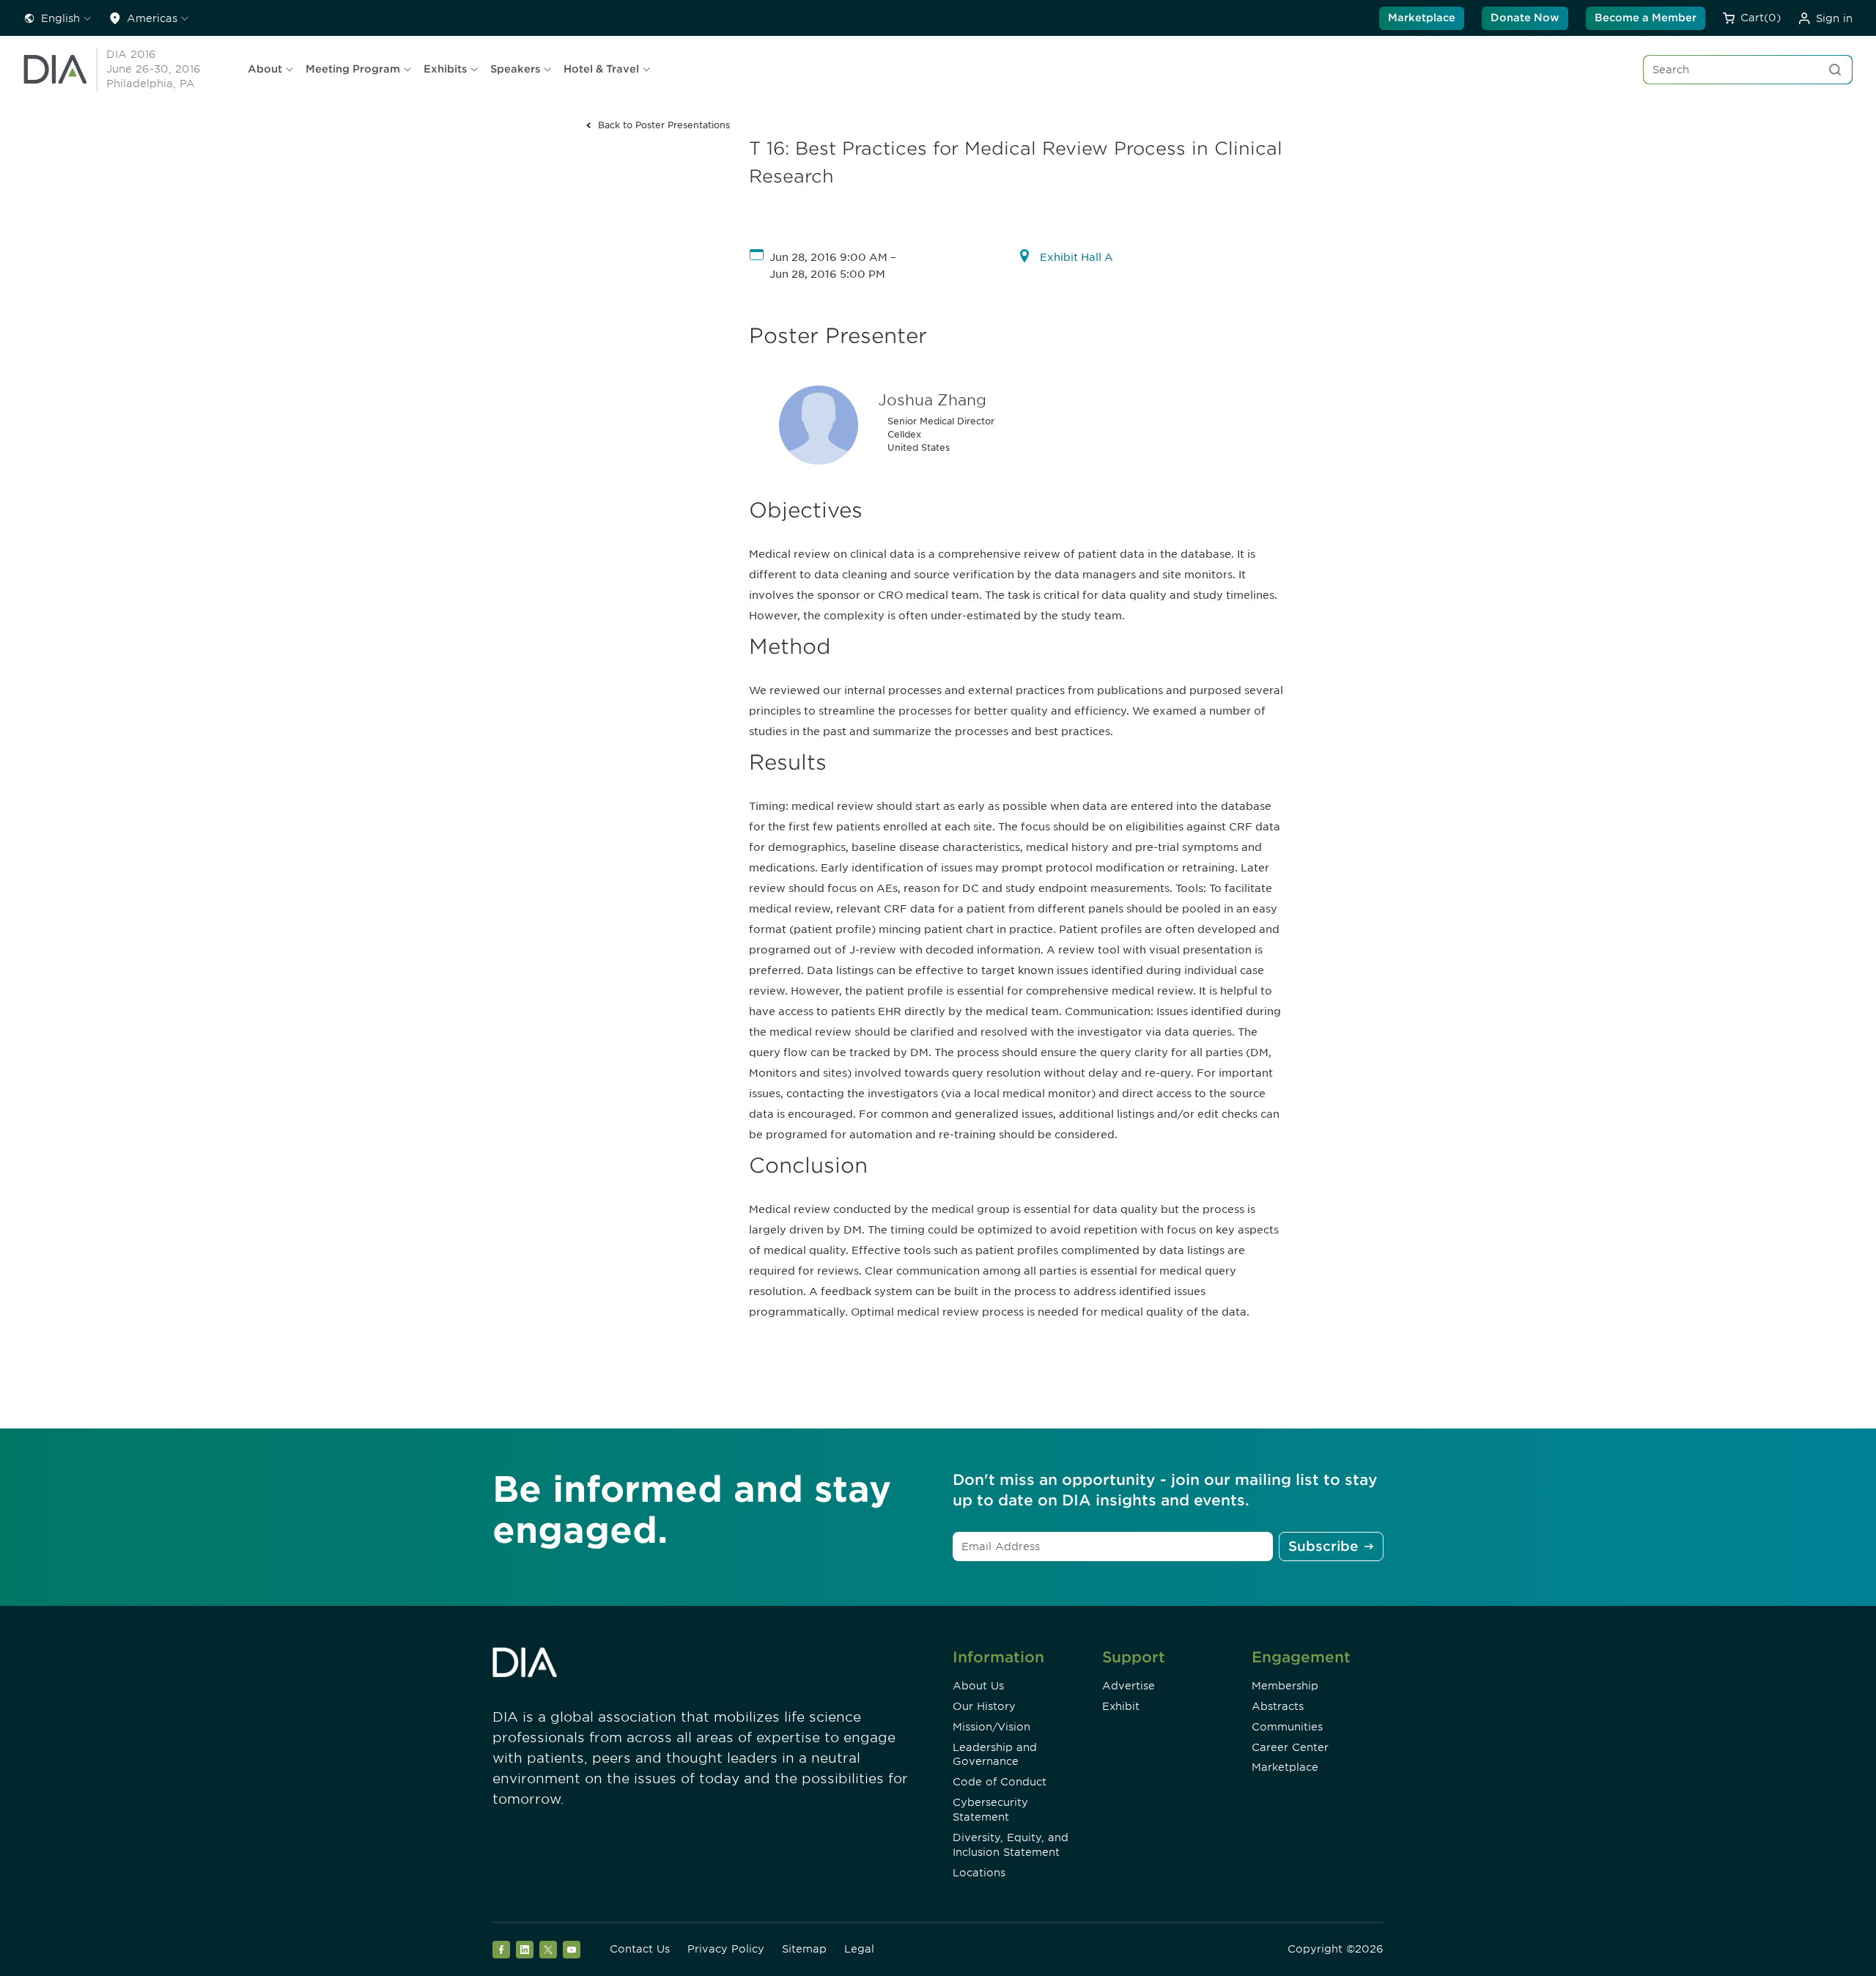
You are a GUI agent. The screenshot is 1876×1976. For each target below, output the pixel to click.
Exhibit (1121, 1706)
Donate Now (1525, 18)
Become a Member (1646, 18)
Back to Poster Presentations (664, 125)
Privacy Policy (726, 1949)
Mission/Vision (991, 1727)
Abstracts (1278, 1706)
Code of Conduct (1000, 1782)
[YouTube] (572, 1950)
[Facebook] (501, 1950)
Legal (859, 1949)
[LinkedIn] (525, 1950)
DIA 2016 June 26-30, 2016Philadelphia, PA (154, 69)
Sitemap (804, 1949)
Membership (1285, 1686)
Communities (1287, 1727)
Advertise (1129, 1686)
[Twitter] (548, 1950)
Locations (979, 1873)
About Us (978, 1686)
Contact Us (640, 1949)
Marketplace (1422, 18)
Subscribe (1323, 1546)
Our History (984, 1706)
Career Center (1290, 1747)
